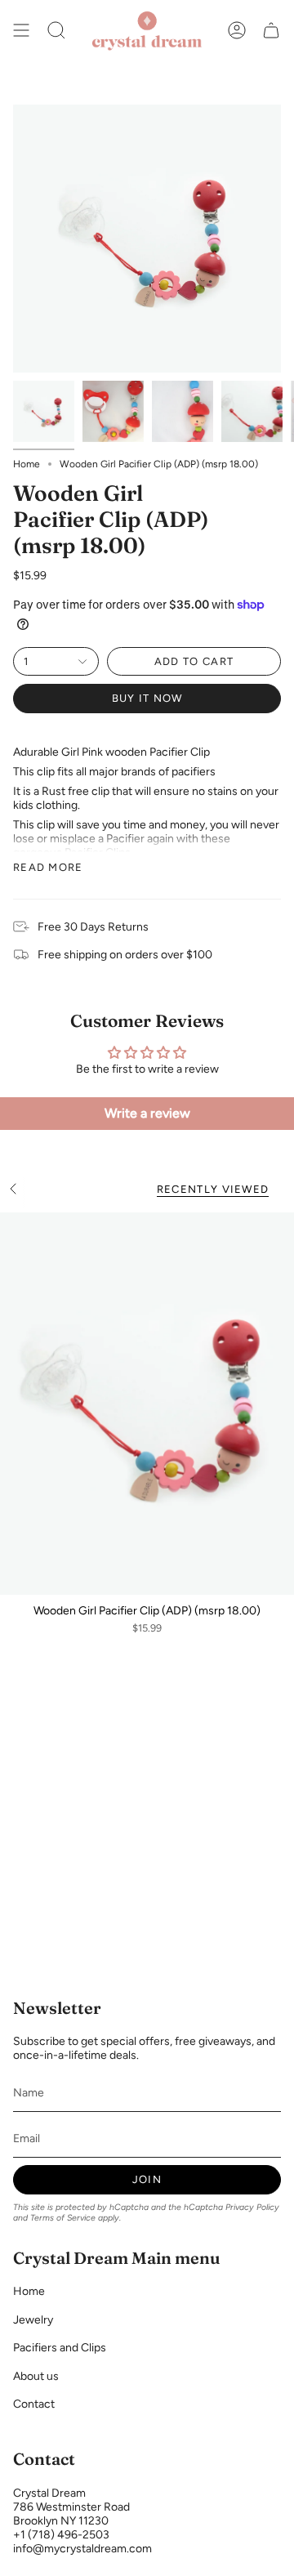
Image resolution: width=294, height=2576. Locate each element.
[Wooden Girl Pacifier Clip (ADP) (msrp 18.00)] (147, 1404)
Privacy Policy (252, 2207)
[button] (56, 30)
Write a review (147, 1113)
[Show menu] (21, 30)
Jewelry (33, 2320)
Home (27, 464)
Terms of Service (63, 2218)
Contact (34, 2404)
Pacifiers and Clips (60, 2348)
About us (36, 2376)
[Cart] (271, 30)
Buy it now (147, 698)
